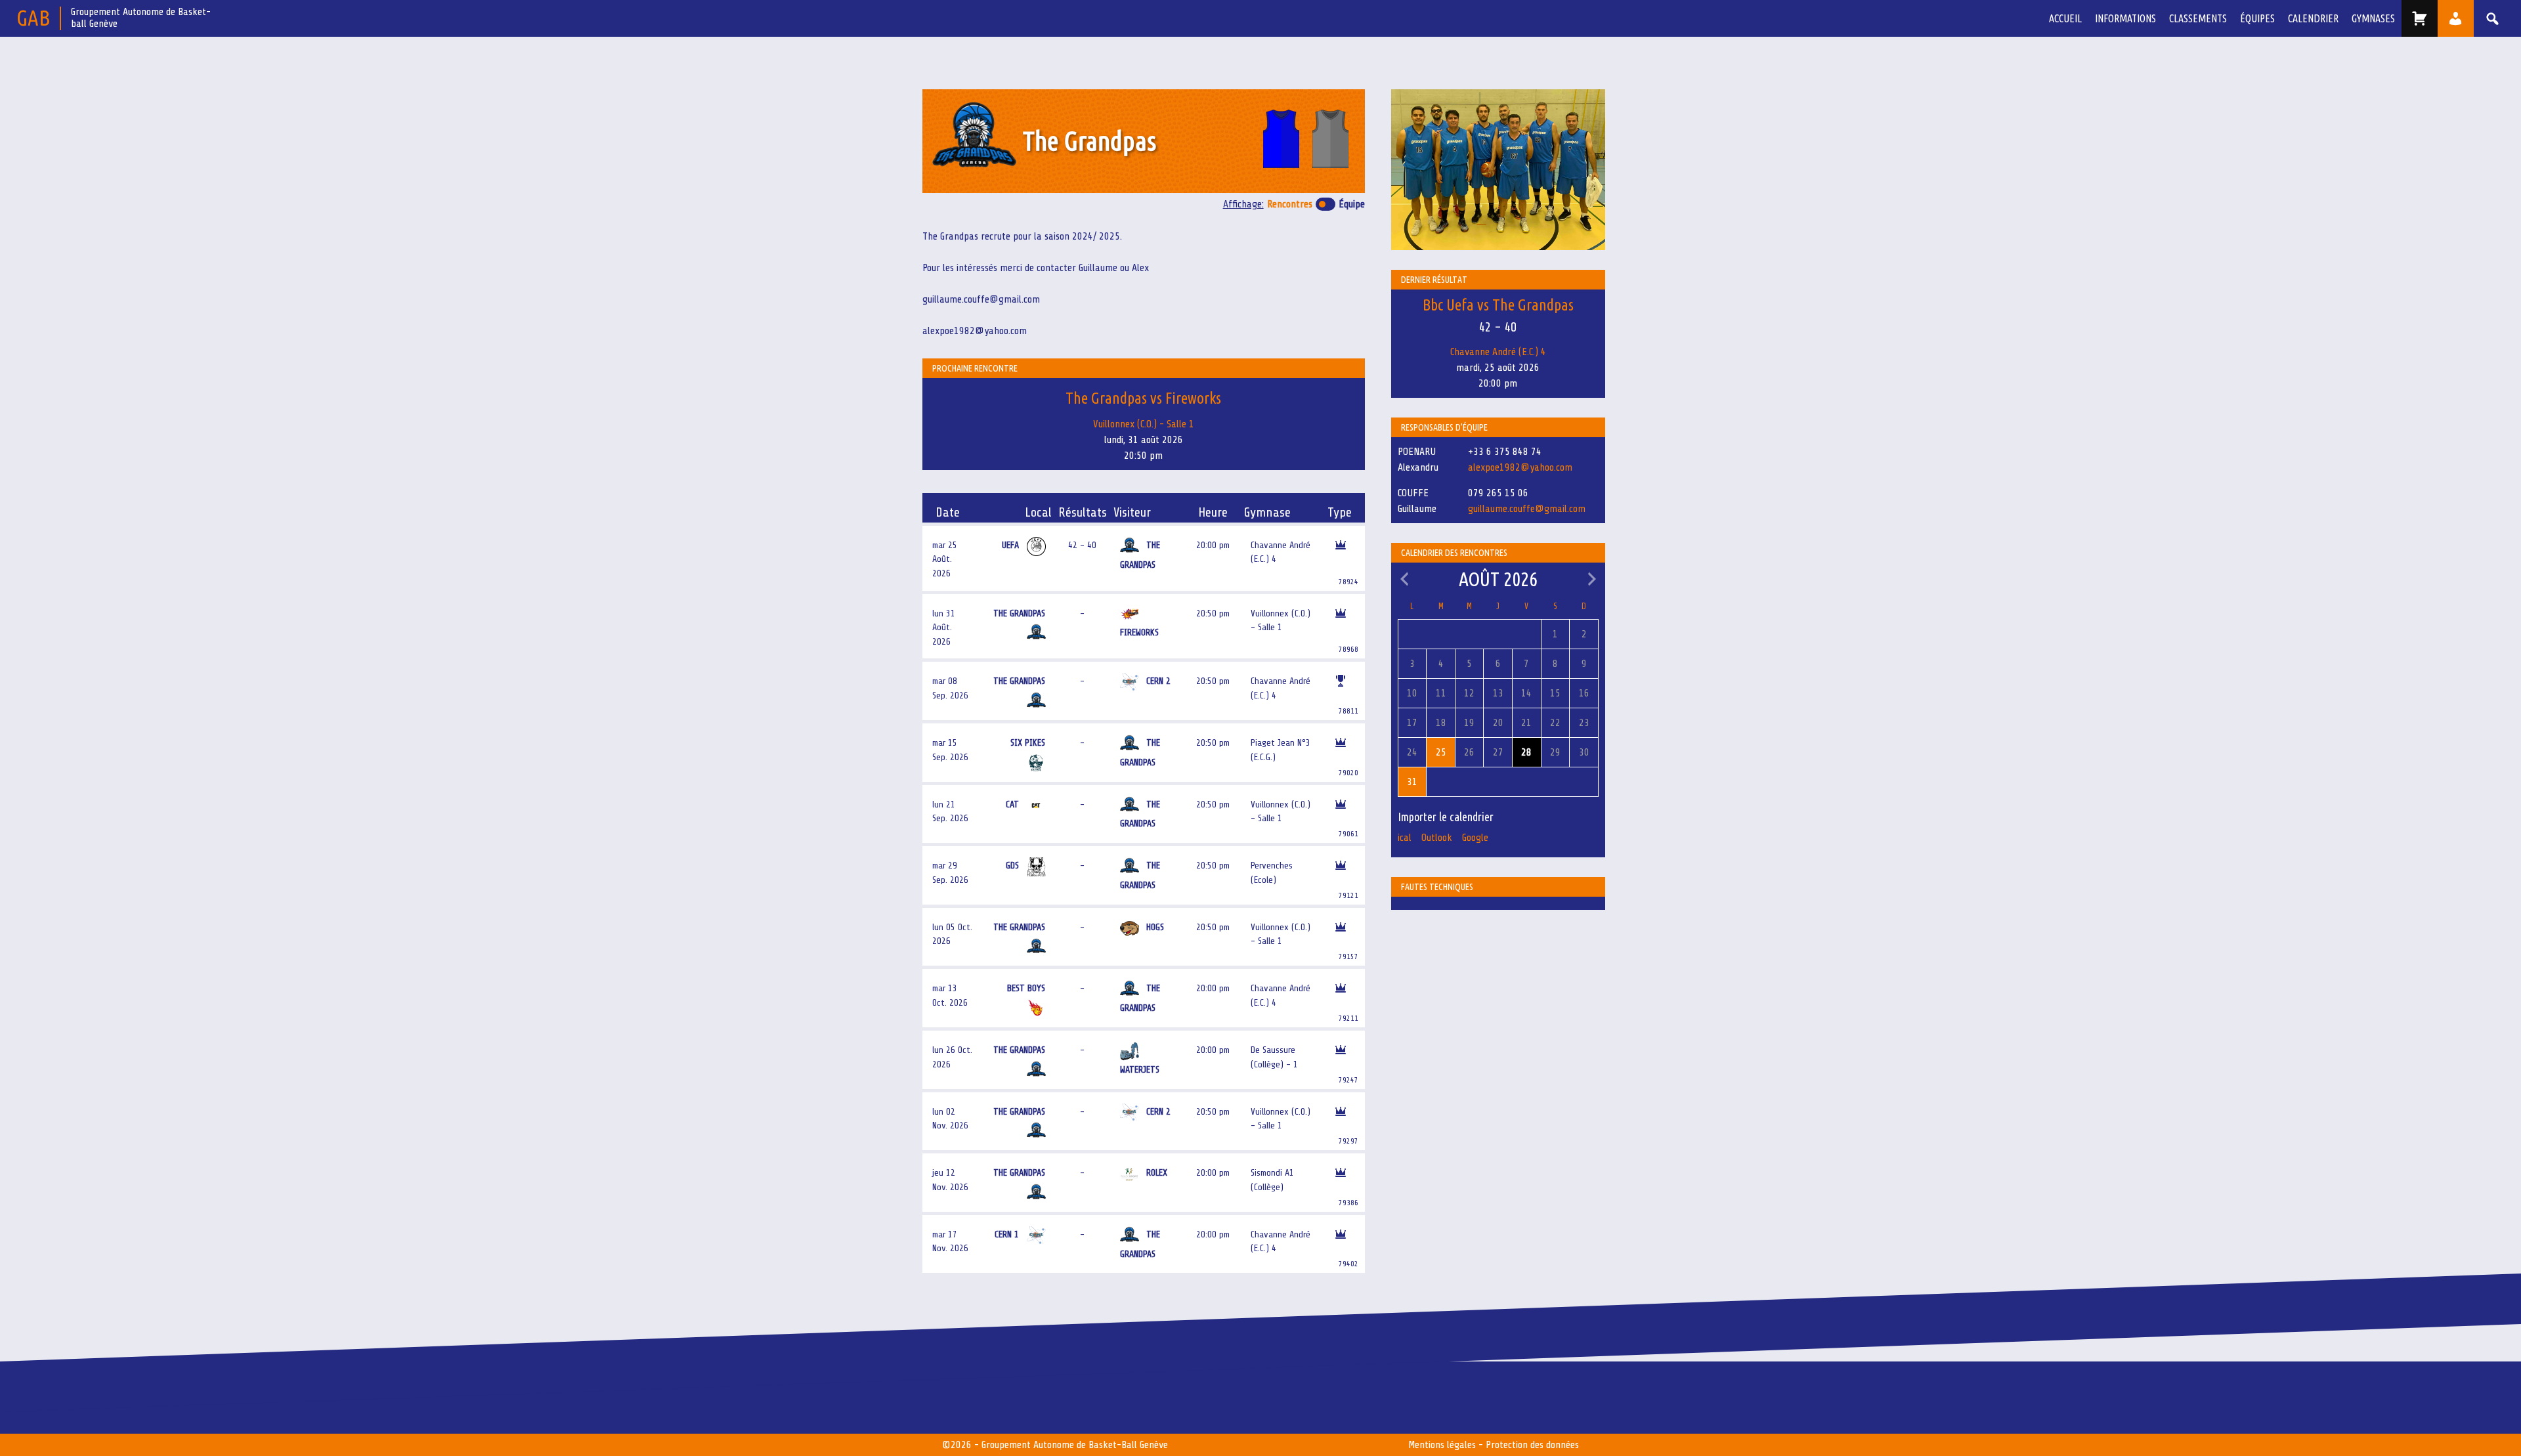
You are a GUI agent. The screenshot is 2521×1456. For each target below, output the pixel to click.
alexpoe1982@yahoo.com (1520, 467)
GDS (1014, 865)
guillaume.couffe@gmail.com (1527, 509)
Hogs (1155, 927)
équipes (2257, 18)
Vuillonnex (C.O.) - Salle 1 (1144, 424)
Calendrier (2313, 18)
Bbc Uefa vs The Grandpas (1498, 305)
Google (1475, 838)
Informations (2125, 18)
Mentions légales (1442, 1445)
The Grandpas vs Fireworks (1143, 398)
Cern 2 (1158, 681)
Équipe (1352, 204)
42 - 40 (1082, 545)
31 (1412, 782)
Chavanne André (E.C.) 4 (1498, 352)
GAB (33, 17)
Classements (2198, 18)
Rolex (1157, 1172)
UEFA (1012, 545)
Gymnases (2373, 18)
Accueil (2065, 18)
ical (1405, 838)
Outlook (1437, 838)
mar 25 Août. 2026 (945, 559)
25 (1441, 752)
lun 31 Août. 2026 (944, 627)
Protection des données (1532, 1445)
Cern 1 (1008, 1234)
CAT (1014, 804)
